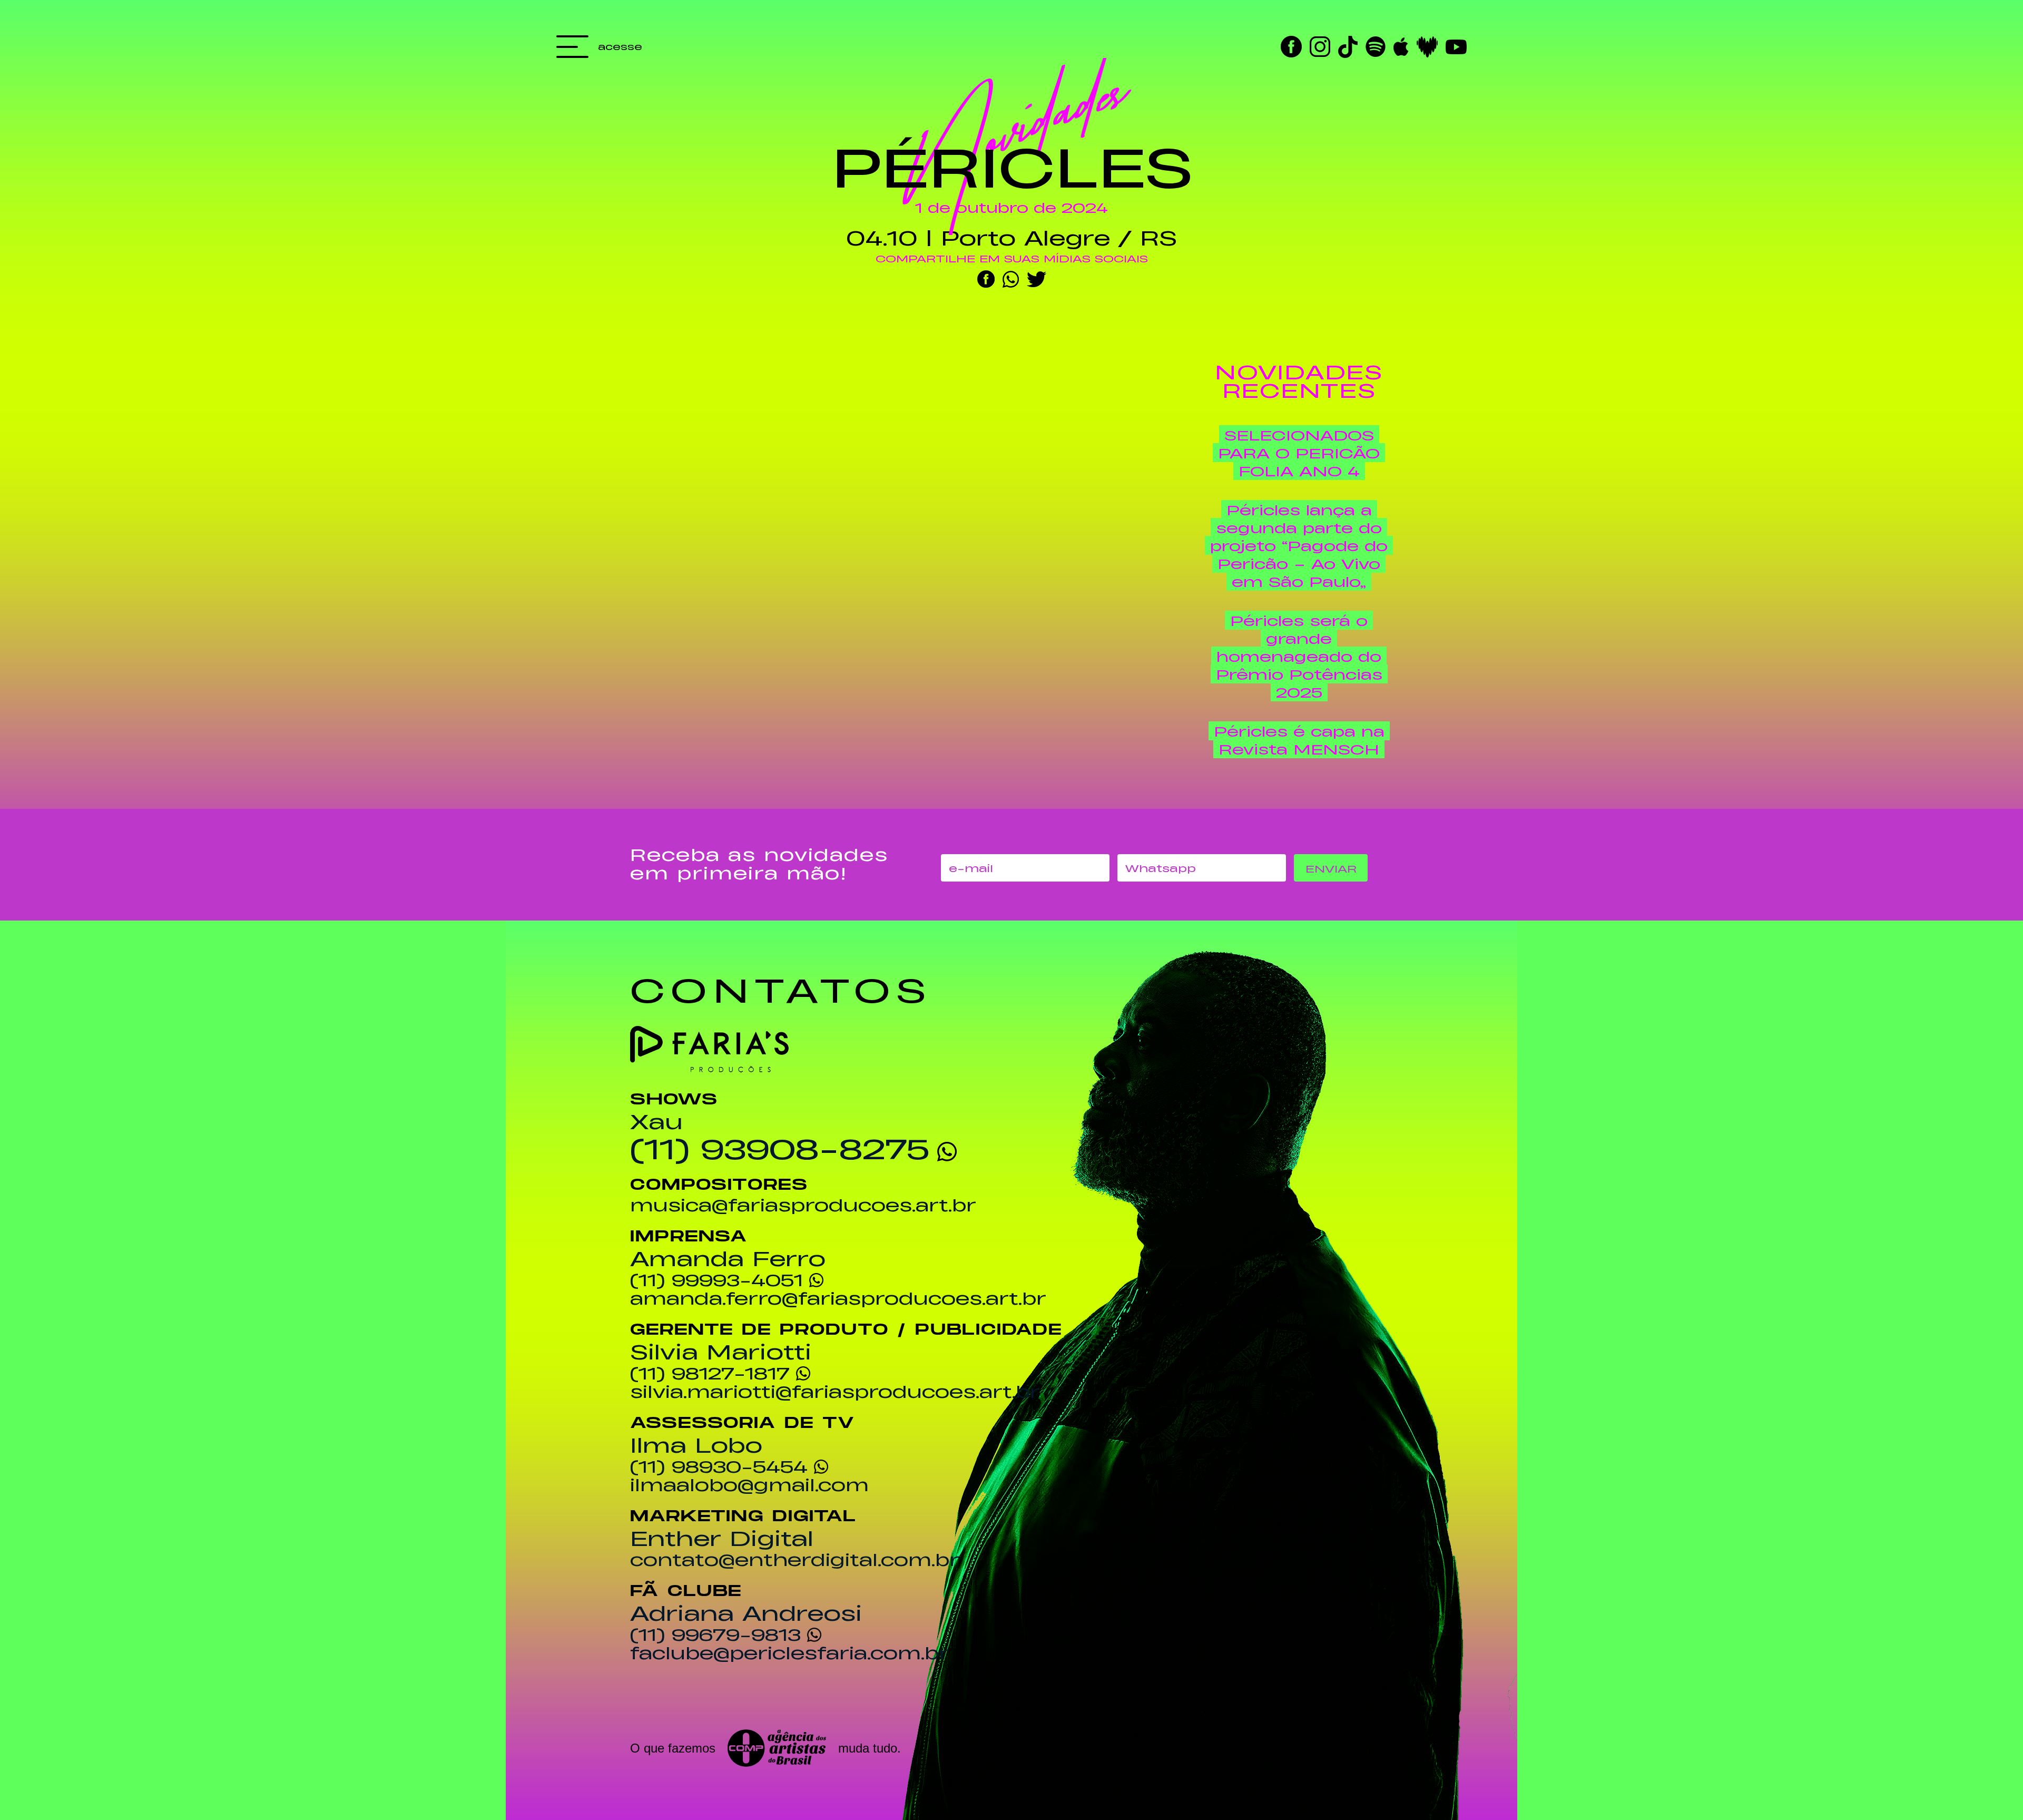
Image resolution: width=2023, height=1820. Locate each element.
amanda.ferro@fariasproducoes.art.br (838, 1298)
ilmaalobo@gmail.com (749, 1484)
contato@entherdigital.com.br (795, 1559)
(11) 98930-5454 (719, 1466)
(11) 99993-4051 (716, 1279)
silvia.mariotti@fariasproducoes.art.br (835, 1391)
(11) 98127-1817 (710, 1373)
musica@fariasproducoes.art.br (803, 1205)
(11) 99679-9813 (715, 1634)
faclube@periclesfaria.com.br (789, 1652)
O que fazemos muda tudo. (765, 1748)
